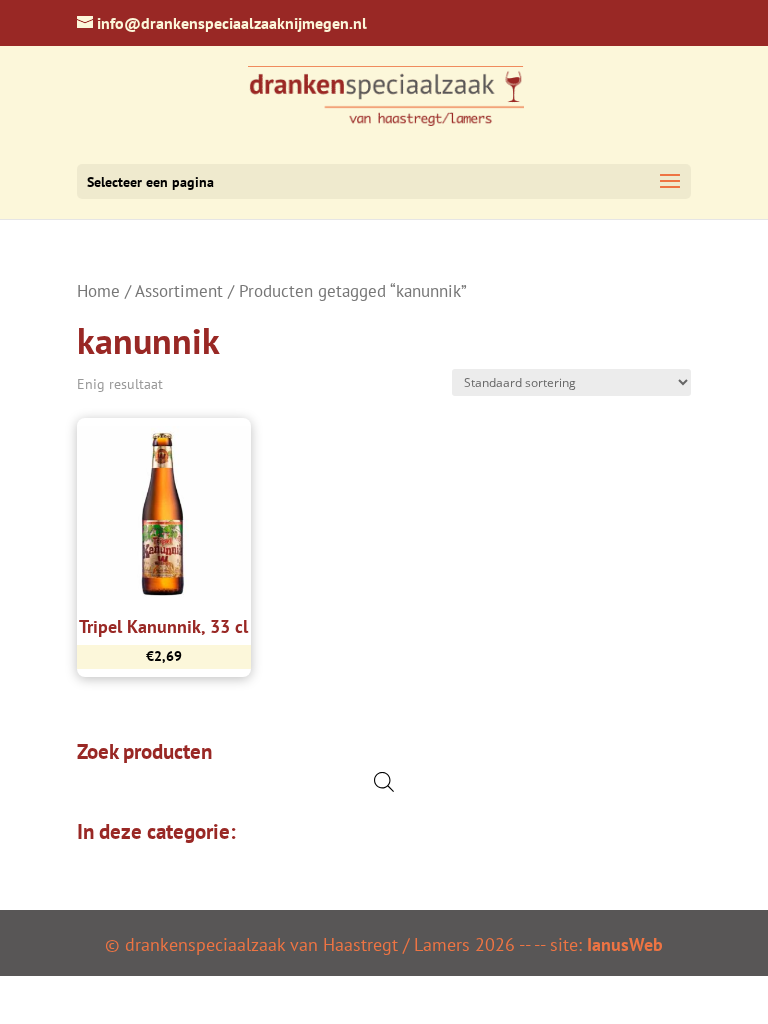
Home (98, 291)
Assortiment (179, 291)
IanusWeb (625, 944)
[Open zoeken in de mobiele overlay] (384, 781)
